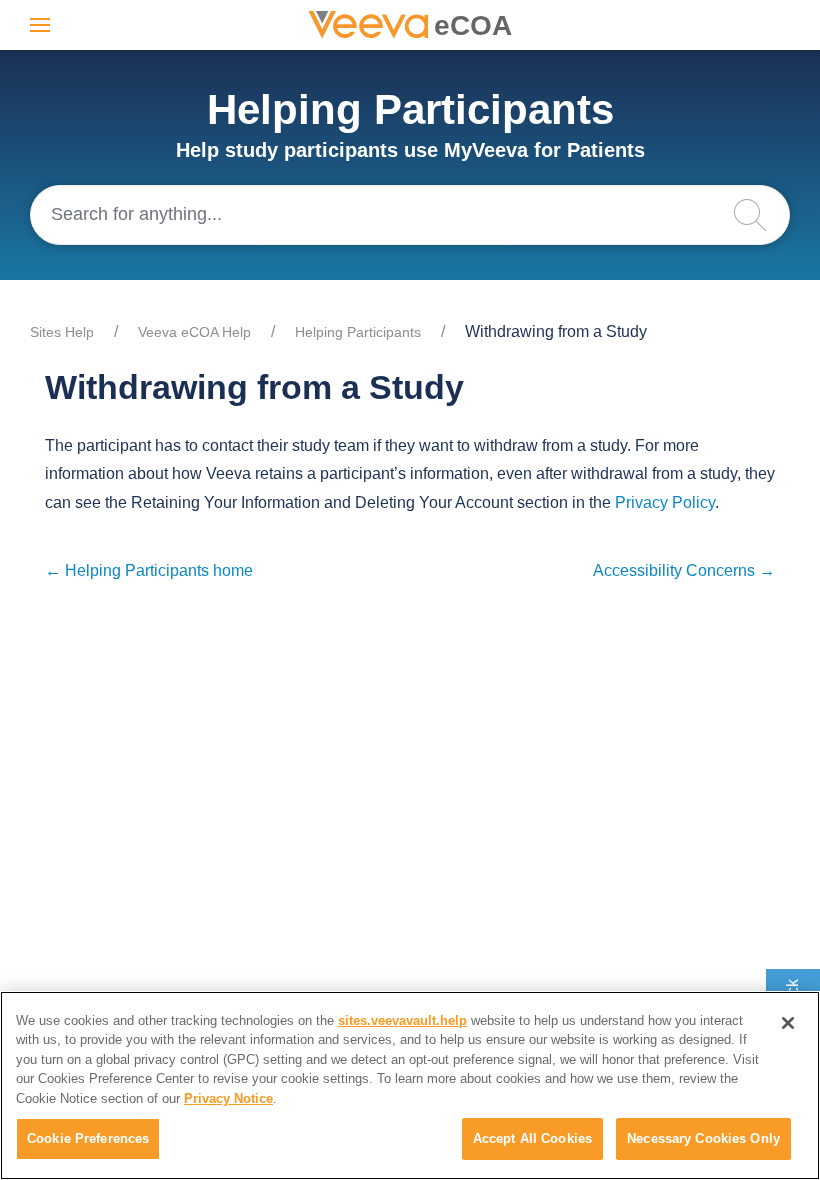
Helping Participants (358, 332)
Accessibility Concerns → (684, 570)
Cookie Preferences (88, 1138)
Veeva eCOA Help (194, 332)
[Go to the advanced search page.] (760, 215)
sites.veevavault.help (402, 1020)
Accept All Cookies (532, 1138)
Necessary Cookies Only (703, 1138)
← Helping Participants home (149, 570)
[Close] (788, 1023)
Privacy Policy (665, 502)
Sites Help (62, 332)
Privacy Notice (228, 1098)
